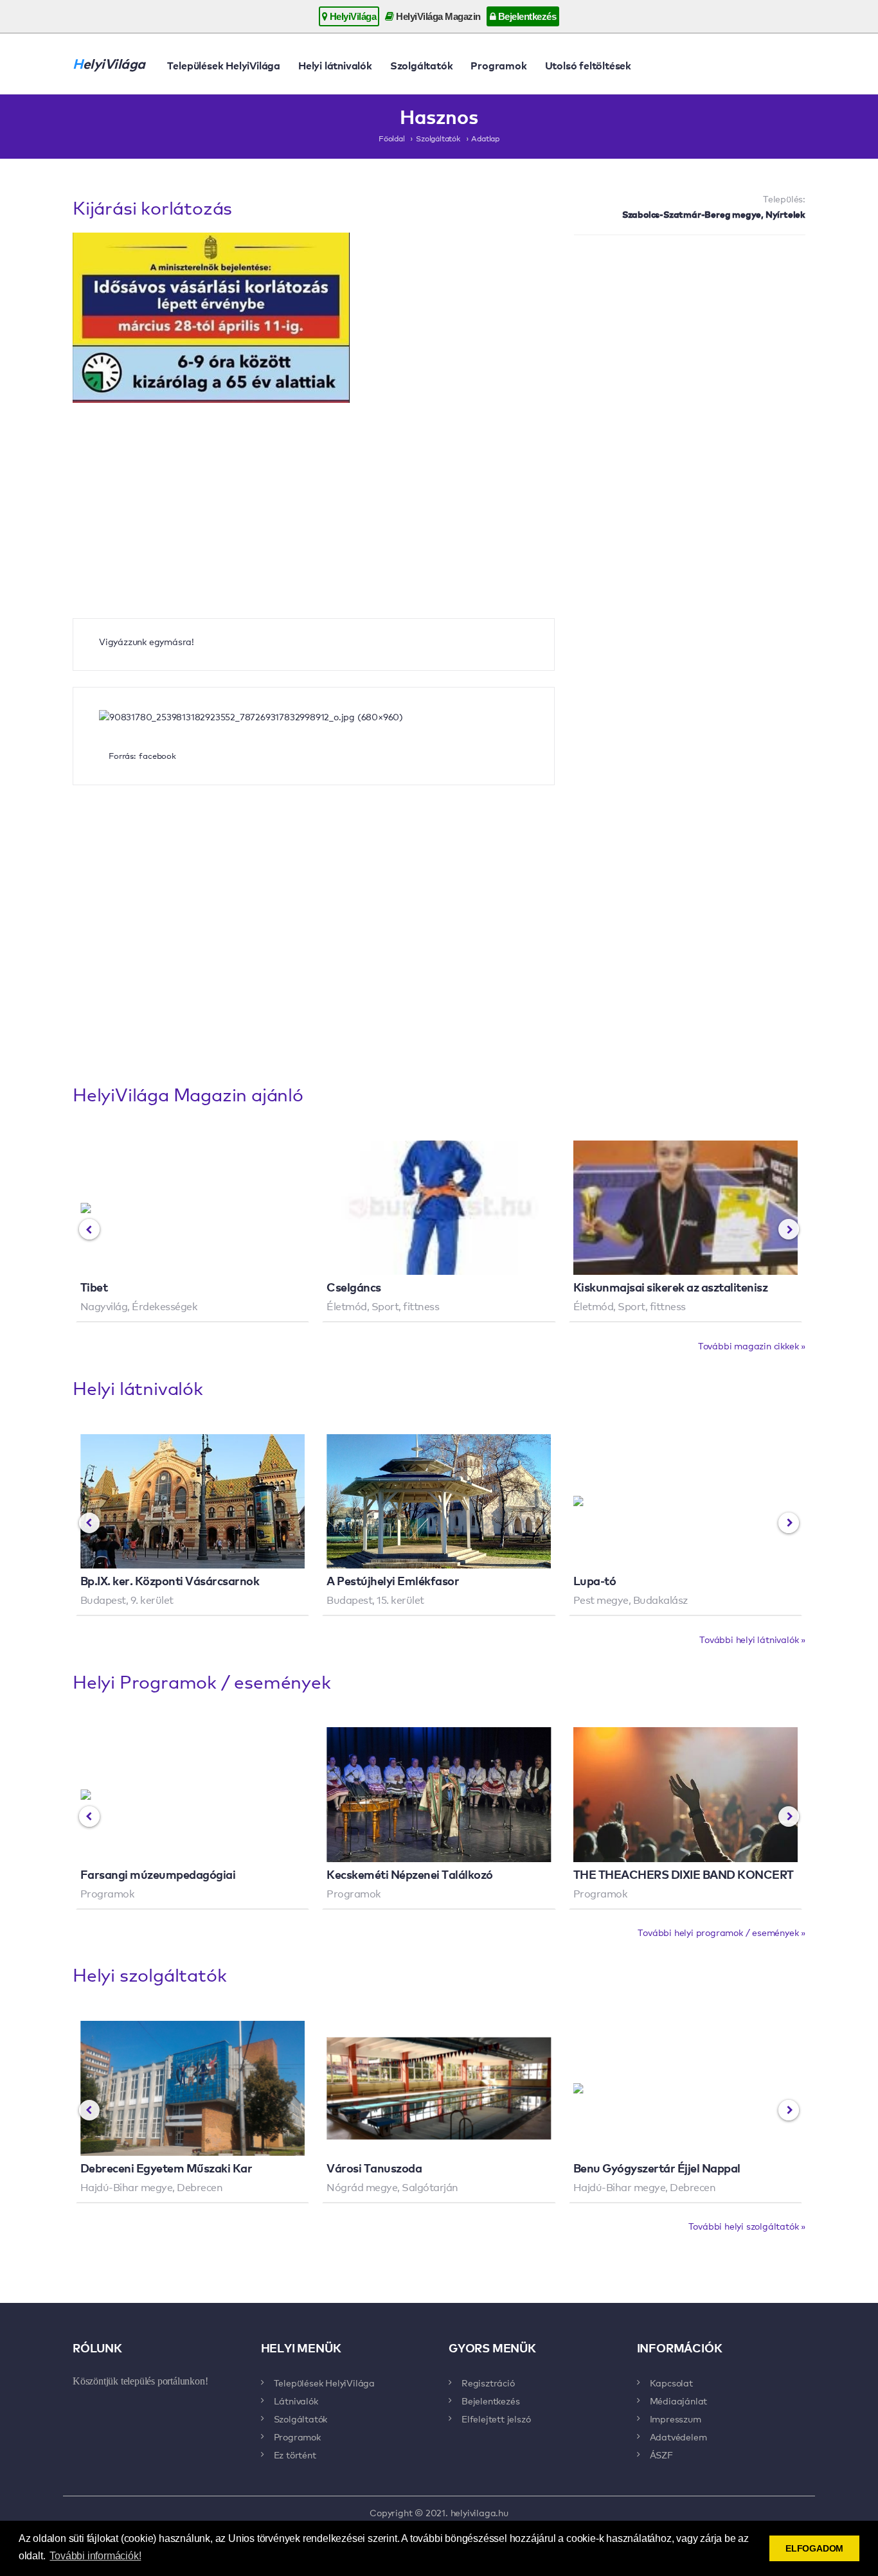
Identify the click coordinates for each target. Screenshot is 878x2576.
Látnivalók (296, 2401)
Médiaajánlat (679, 2401)
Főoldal (392, 138)
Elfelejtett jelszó (496, 2419)
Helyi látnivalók (335, 65)
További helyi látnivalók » (752, 1639)
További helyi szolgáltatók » (747, 2226)
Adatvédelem (678, 2437)
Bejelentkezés (526, 16)
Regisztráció (488, 2383)
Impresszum (676, 2419)
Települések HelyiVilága (224, 65)
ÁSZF (661, 2455)
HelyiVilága (352, 16)
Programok (498, 65)
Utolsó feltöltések (588, 65)
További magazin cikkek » (752, 1346)
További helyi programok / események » (721, 1932)
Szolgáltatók (422, 65)
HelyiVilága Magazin (437, 16)
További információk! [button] (95, 2556)
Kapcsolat (671, 2383)
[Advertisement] (690, 338)
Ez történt (295, 2455)
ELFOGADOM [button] (814, 2548)
